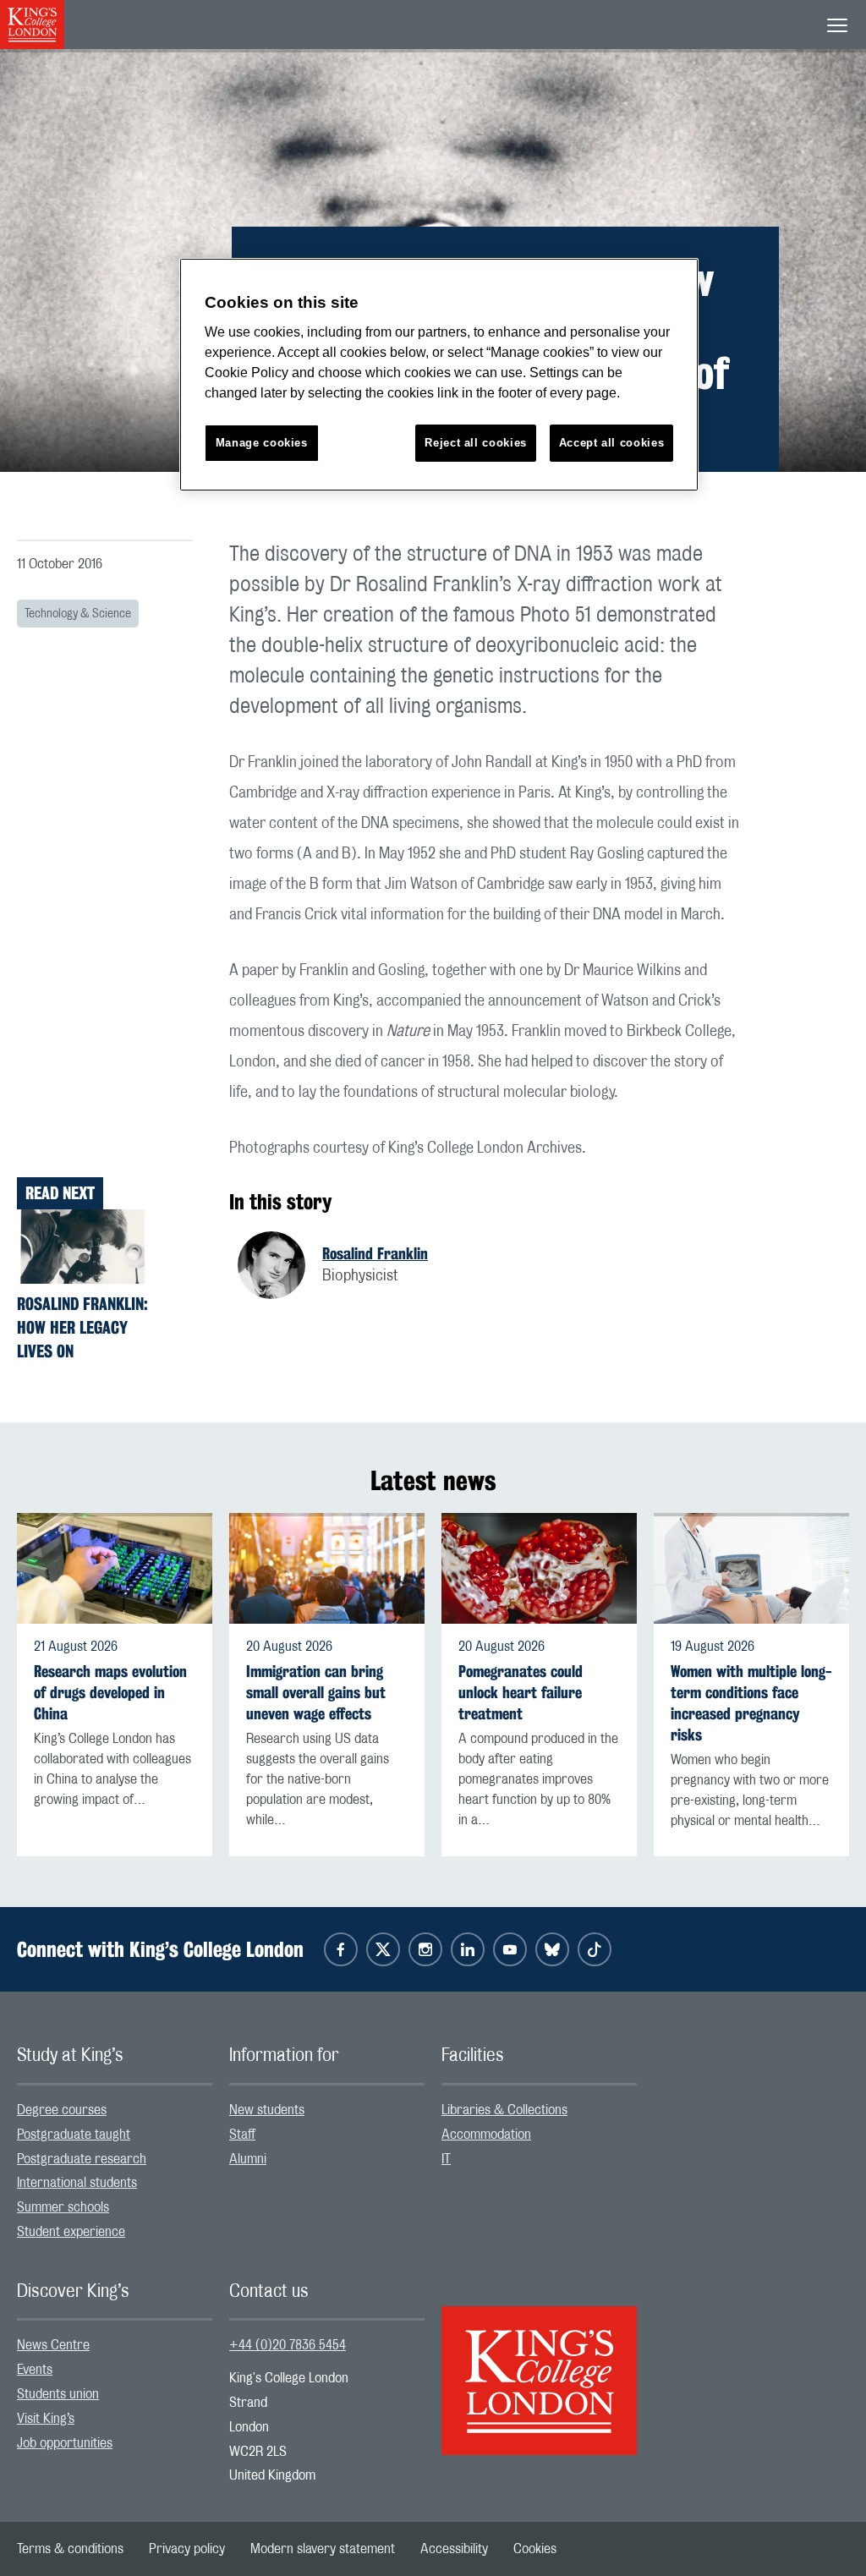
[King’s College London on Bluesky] (552, 1949)
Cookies (535, 2549)
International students (77, 2183)
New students (267, 2110)
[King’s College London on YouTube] (510, 1949)
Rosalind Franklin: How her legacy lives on (82, 1327)
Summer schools (63, 2207)
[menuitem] (115, 2110)
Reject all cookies (476, 443)
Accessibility (454, 2549)
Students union (58, 2394)
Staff (242, 2135)
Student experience (71, 2232)
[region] (439, 375)
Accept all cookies (612, 443)
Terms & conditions (70, 2549)
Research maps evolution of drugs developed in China (110, 1693)
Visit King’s (46, 2419)
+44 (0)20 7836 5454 (288, 2345)
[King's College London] (539, 2365)
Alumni (248, 2159)
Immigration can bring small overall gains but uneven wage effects (316, 1693)
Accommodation (486, 2135)
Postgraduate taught (74, 2135)
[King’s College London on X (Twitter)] (383, 1949)
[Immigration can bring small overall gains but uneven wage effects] (327, 1568)
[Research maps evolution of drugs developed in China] (115, 1568)
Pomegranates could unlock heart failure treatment (521, 1693)
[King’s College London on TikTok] (595, 1949)
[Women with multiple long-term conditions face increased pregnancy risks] (751, 1568)
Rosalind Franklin (375, 1253)
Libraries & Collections (504, 2110)
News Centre (53, 2345)
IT (446, 2159)
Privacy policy (187, 2549)
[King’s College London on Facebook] (341, 1949)
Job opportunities (65, 2443)
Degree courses (62, 2110)
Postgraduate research (82, 2159)
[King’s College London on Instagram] (425, 1949)
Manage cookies (262, 443)
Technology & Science (78, 614)
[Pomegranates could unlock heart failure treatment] (539, 1568)
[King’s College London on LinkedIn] (468, 1949)
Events (35, 2370)
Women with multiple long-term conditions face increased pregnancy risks (751, 1704)
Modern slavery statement (323, 2549)
